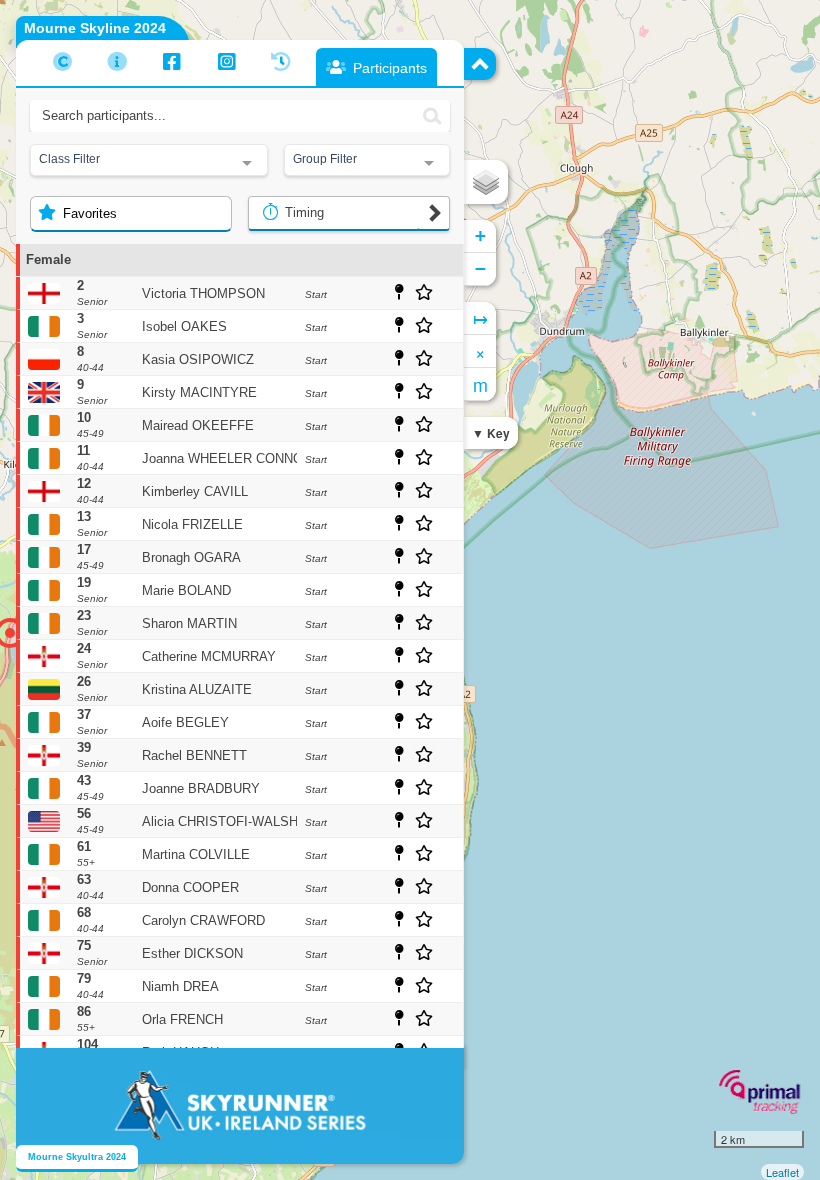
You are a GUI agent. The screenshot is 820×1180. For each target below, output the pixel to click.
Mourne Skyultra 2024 (77, 1157)
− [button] (480, 268)
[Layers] (486, 182)
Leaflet (782, 1172)
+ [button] (480, 235)
